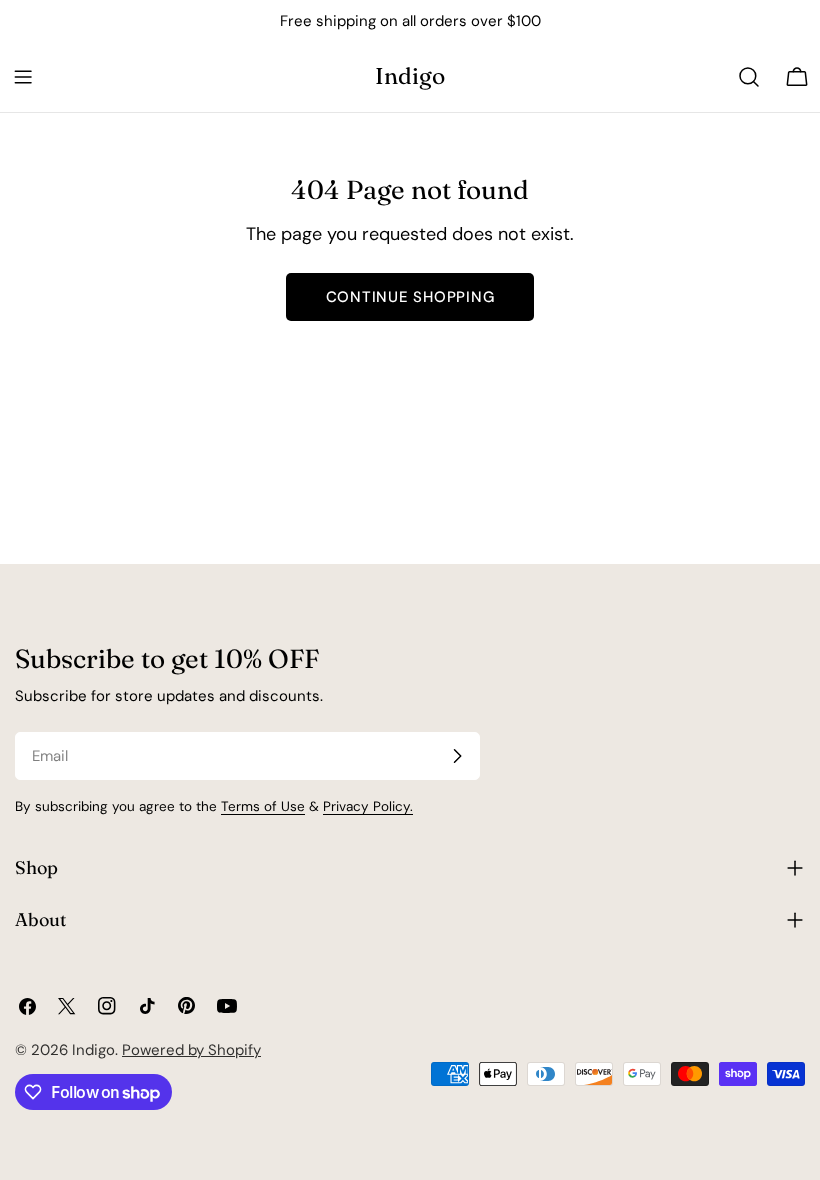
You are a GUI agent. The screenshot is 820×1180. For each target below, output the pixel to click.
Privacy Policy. (368, 806)
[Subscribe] (457, 756)
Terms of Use (263, 806)
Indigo (410, 76)
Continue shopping (410, 297)
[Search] (749, 77)
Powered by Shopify (191, 1050)
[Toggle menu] (23, 77)
